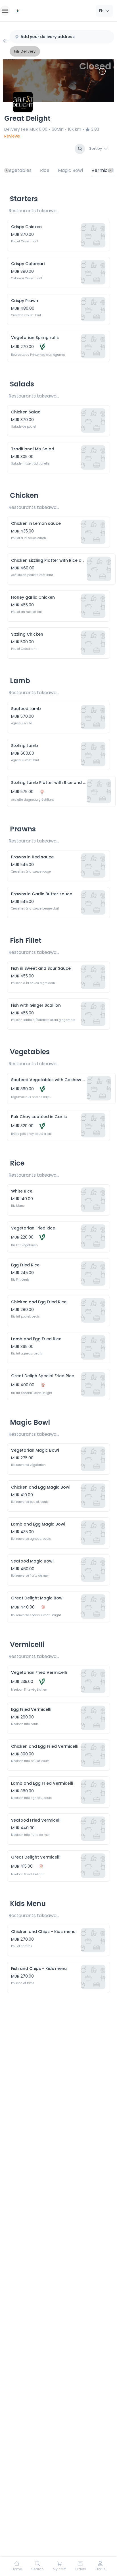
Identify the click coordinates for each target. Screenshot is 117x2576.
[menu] (5, 11)
